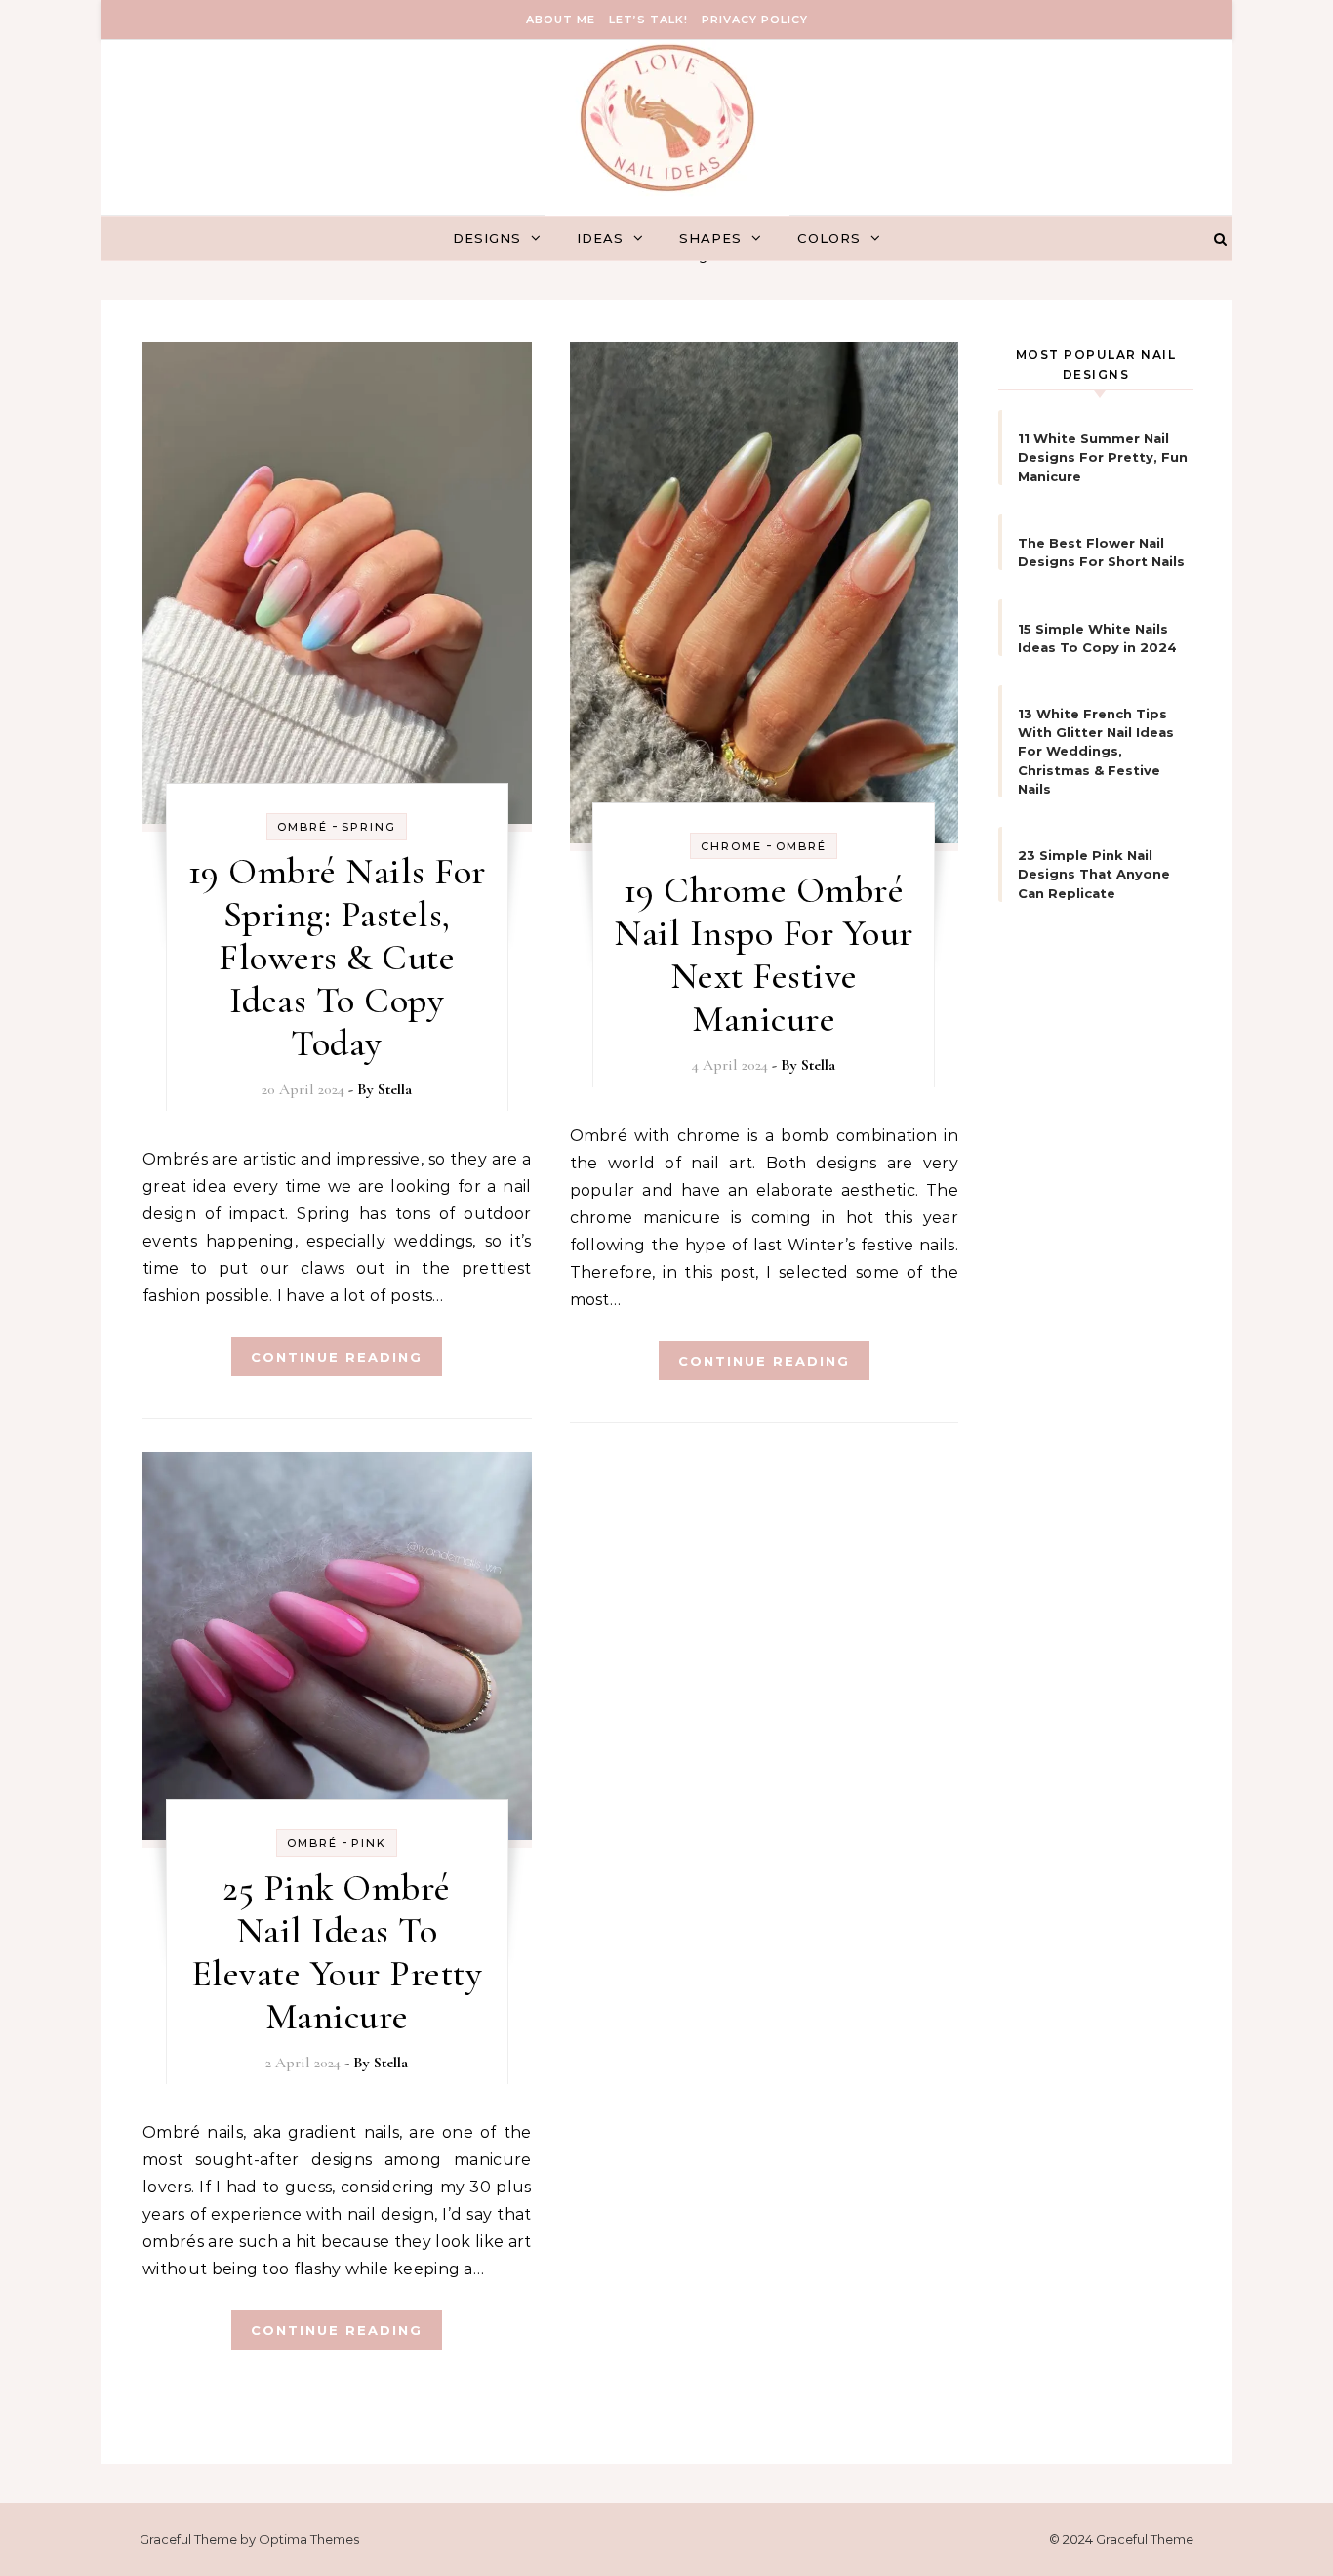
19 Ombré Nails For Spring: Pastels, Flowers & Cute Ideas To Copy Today (337, 958)
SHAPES (710, 238)
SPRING (369, 827)
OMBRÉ (303, 827)
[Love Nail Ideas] (667, 143)
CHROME (731, 846)
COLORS (829, 238)
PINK (369, 1843)
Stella (395, 1089)
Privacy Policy (755, 20)
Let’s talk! (648, 20)
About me (561, 20)
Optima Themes (309, 2539)
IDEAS (600, 238)
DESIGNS (487, 238)
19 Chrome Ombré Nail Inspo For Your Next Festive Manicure (764, 955)
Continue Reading (337, 1357)
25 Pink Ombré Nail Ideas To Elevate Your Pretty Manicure (337, 1952)
